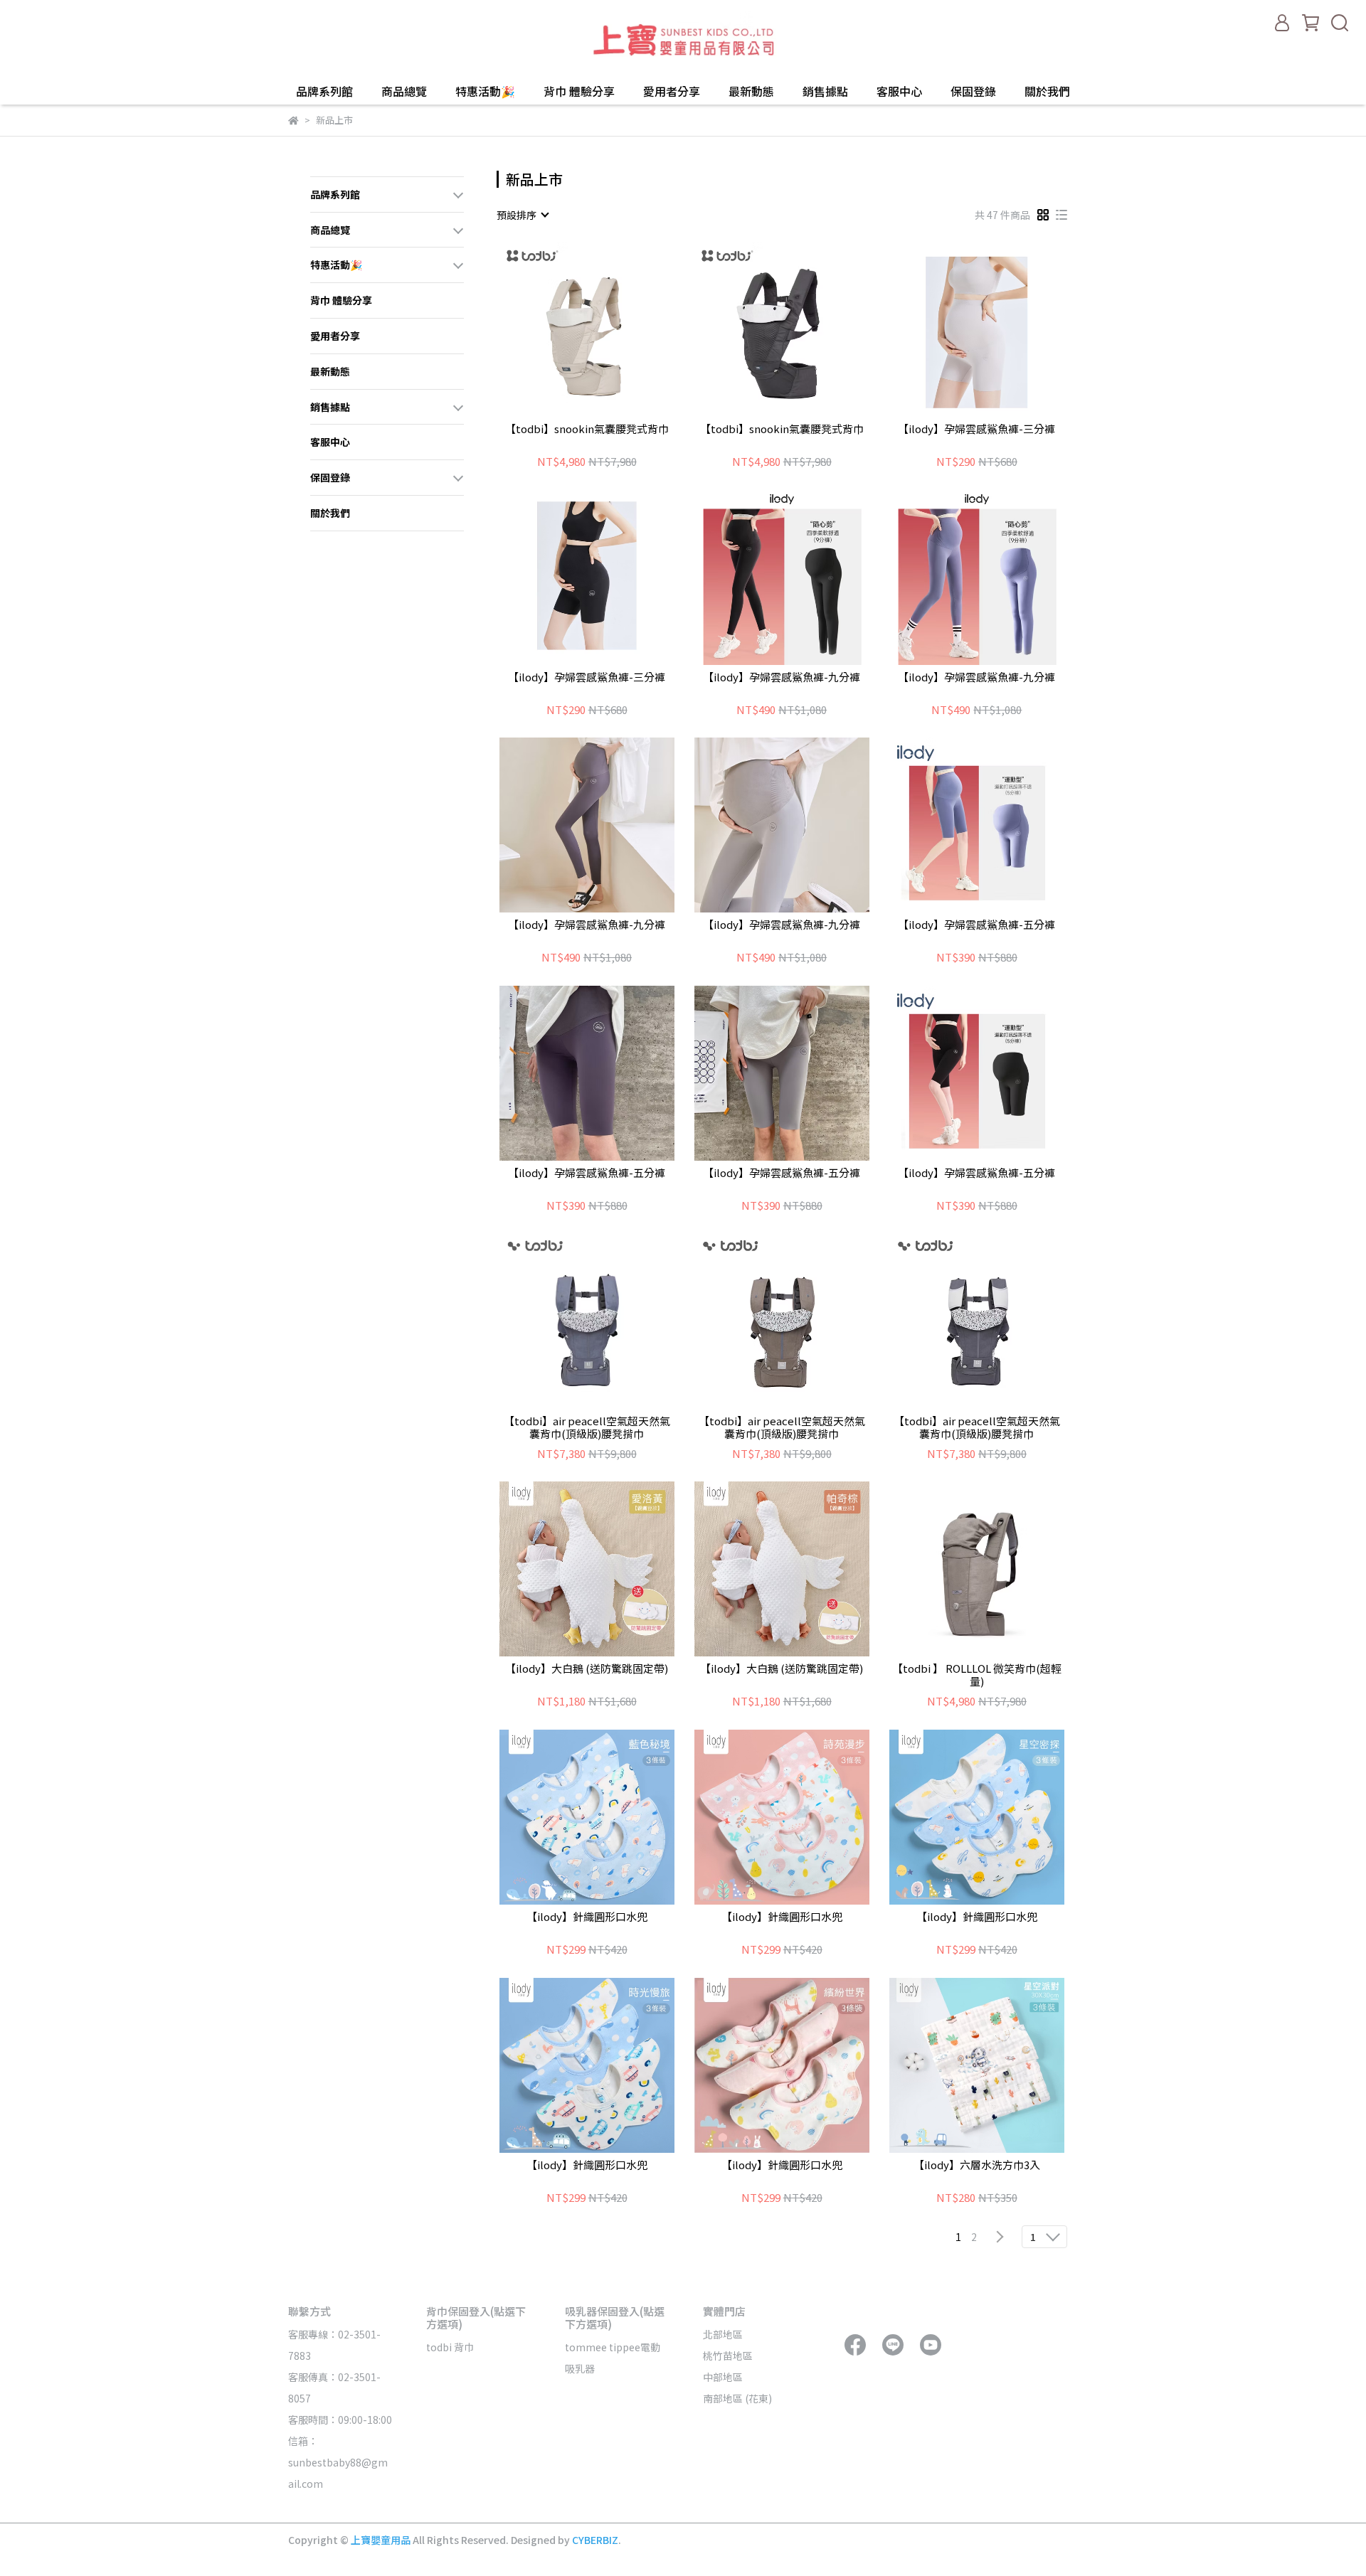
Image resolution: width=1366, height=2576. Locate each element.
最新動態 (751, 91)
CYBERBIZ (595, 2540)
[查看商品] (567, 329)
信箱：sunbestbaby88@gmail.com (338, 2462)
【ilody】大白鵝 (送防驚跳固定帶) (587, 1669)
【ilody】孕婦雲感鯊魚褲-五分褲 (976, 925)
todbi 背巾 (450, 2347)
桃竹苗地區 (728, 2356)
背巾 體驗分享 (579, 91)
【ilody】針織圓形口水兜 (587, 1917)
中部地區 (723, 2377)
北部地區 (723, 2334)
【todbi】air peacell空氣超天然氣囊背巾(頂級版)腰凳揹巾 (587, 1427)
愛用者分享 (672, 91)
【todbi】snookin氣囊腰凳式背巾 (587, 429)
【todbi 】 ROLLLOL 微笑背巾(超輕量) (977, 1675)
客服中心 (899, 91)
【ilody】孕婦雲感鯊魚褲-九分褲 (782, 677)
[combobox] (522, 215)
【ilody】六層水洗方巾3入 (977, 2165)
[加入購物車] (607, 329)
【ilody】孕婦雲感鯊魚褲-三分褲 (976, 429)
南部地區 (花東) (737, 2398)
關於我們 (1047, 91)
